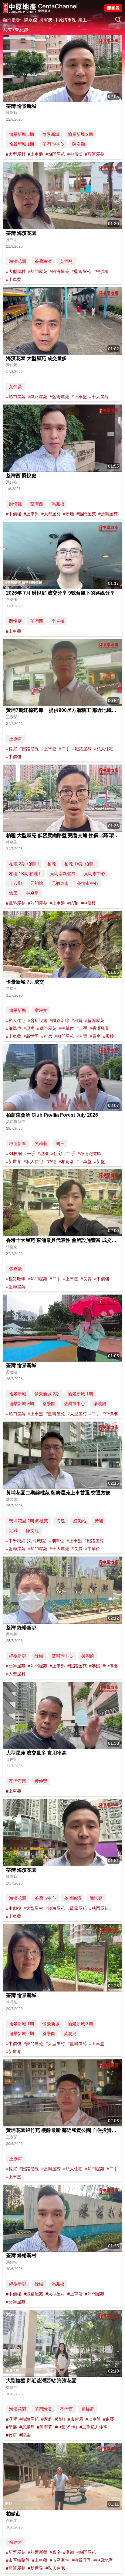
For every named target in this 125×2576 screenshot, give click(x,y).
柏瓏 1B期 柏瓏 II (25, 874)
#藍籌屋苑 (95, 154)
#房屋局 (27, 2427)
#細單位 (14, 1028)
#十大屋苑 (99, 397)
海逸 (61, 1521)
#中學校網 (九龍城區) (26, 1541)
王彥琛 (15, 739)
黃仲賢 (15, 387)
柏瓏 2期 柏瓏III (24, 864)
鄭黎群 (88, 2409)
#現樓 (109, 1036)
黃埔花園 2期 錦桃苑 (29, 1521)
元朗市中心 (95, 874)
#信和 (73, 903)
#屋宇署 (45, 2427)
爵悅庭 (15, 504)
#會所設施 (38, 1020)
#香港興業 (100, 1028)
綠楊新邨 (18, 1656)
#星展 (12, 2427)
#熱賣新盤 (38, 2552)
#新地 (69, 514)
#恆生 (25, 2435)
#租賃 (77, 1020)
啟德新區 (18, 1143)
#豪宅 (55, 2552)
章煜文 (41, 1010)
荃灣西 (37, 504)
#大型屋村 (16, 154)
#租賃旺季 (16, 1279)
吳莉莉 (41, 1143)
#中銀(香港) (66, 2427)
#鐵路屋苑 (38, 397)
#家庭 (47, 2419)
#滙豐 (12, 2419)
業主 (83, 20)
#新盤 (100, 1161)
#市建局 (76, 2419)
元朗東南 (60, 883)
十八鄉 (15, 883)
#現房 (29, 1028)
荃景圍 (49, 1404)
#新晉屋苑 (16, 2552)
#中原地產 (103, 2560)
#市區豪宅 (59, 2560)
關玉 (60, 1143)
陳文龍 (32, 1531)
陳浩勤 (79, 144)
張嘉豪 (15, 1269)
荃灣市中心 (53, 144)
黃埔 (99, 1521)
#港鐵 (95, 1666)
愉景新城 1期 (22, 144)
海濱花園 (18, 261)
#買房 (95, 1036)
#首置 (82, 1036)
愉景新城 (51, 134)
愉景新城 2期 (80, 134)
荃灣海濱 (43, 261)
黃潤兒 (66, 261)
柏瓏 (52, 864)
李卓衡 (58, 621)
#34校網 (14, 1154)
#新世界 (31, 1036)
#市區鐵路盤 (18, 2560)
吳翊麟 (88, 1656)
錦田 (13, 893)
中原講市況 (65, 20)
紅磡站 (80, 1521)
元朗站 (37, 883)
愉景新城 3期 (22, 134)
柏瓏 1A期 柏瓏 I (80, 864)
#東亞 (109, 2419)
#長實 (12, 749)
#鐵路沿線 (29, 749)
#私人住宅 (104, 749)
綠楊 (39, 1656)
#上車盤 (35, 154)
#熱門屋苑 (55, 154)
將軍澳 (46, 20)
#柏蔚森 (66, 1161)
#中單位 (66, 1028)
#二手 (64, 749)
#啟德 (51, 1161)
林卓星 (32, 893)
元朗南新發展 (63, 874)
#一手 (30, 1154)
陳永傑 (31, 20)
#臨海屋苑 (59, 271)
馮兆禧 (58, 504)
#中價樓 (75, 154)
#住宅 (56, 1154)
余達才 (15, 2542)
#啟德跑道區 (90, 1154)
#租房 (47, 1036)
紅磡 (13, 1531)
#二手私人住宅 (93, 2427)
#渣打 (60, 2419)
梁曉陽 (100, 1404)
